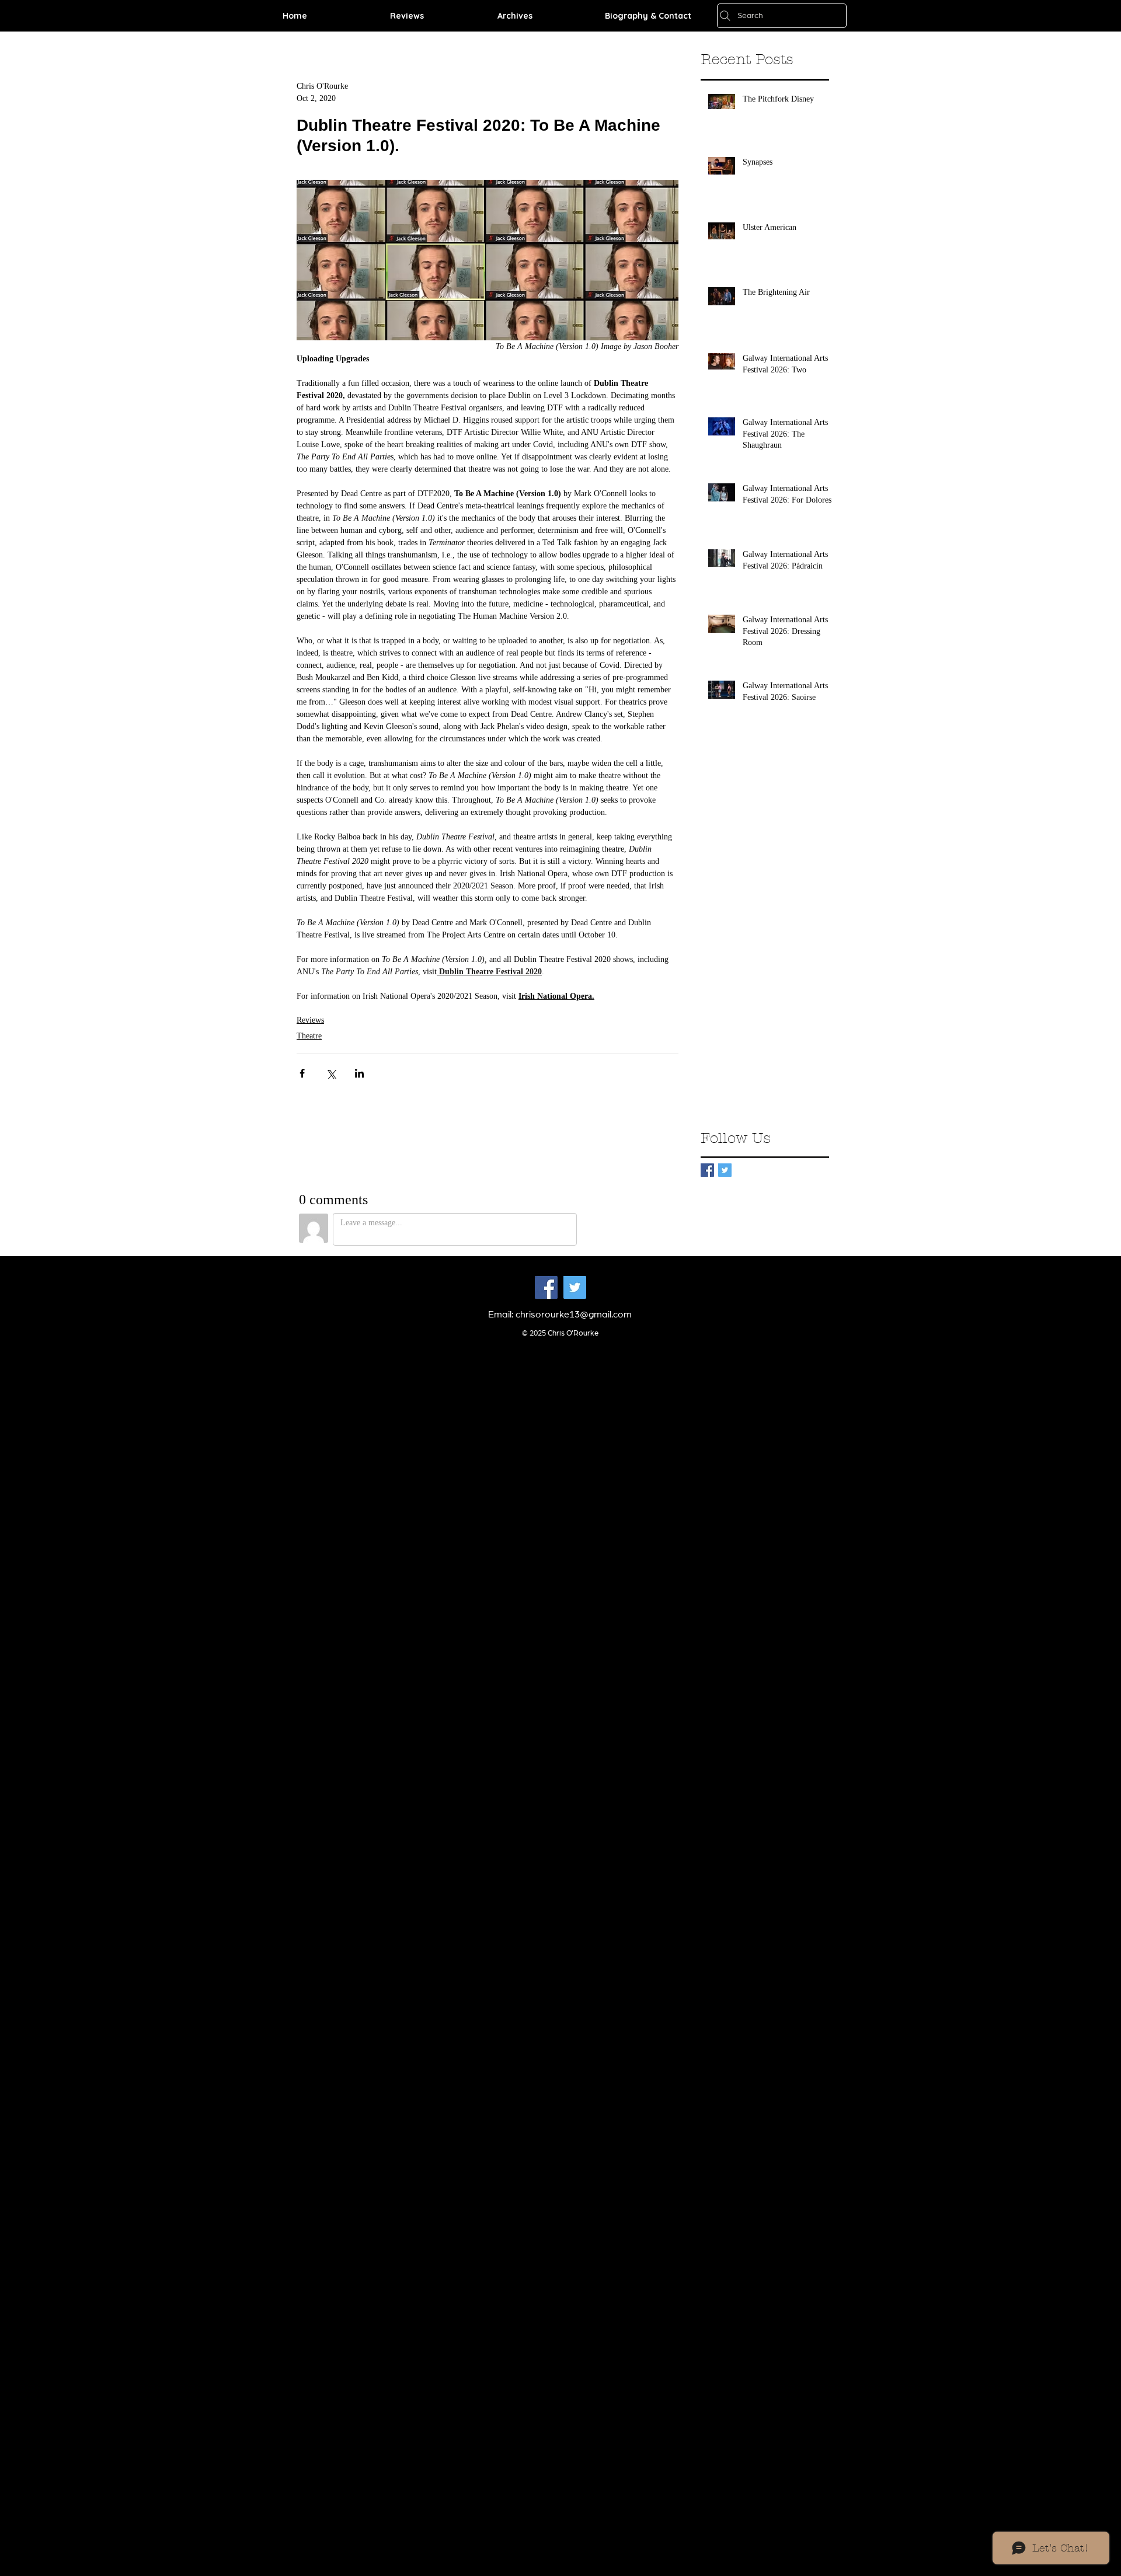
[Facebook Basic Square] (707, 1170)
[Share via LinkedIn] (359, 1073)
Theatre (309, 1036)
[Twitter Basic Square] (725, 1170)
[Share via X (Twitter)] (331, 1073)
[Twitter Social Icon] (575, 1287)
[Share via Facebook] (302, 1073)
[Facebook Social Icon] (546, 1287)
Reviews (310, 1020)
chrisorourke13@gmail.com (574, 1315)
